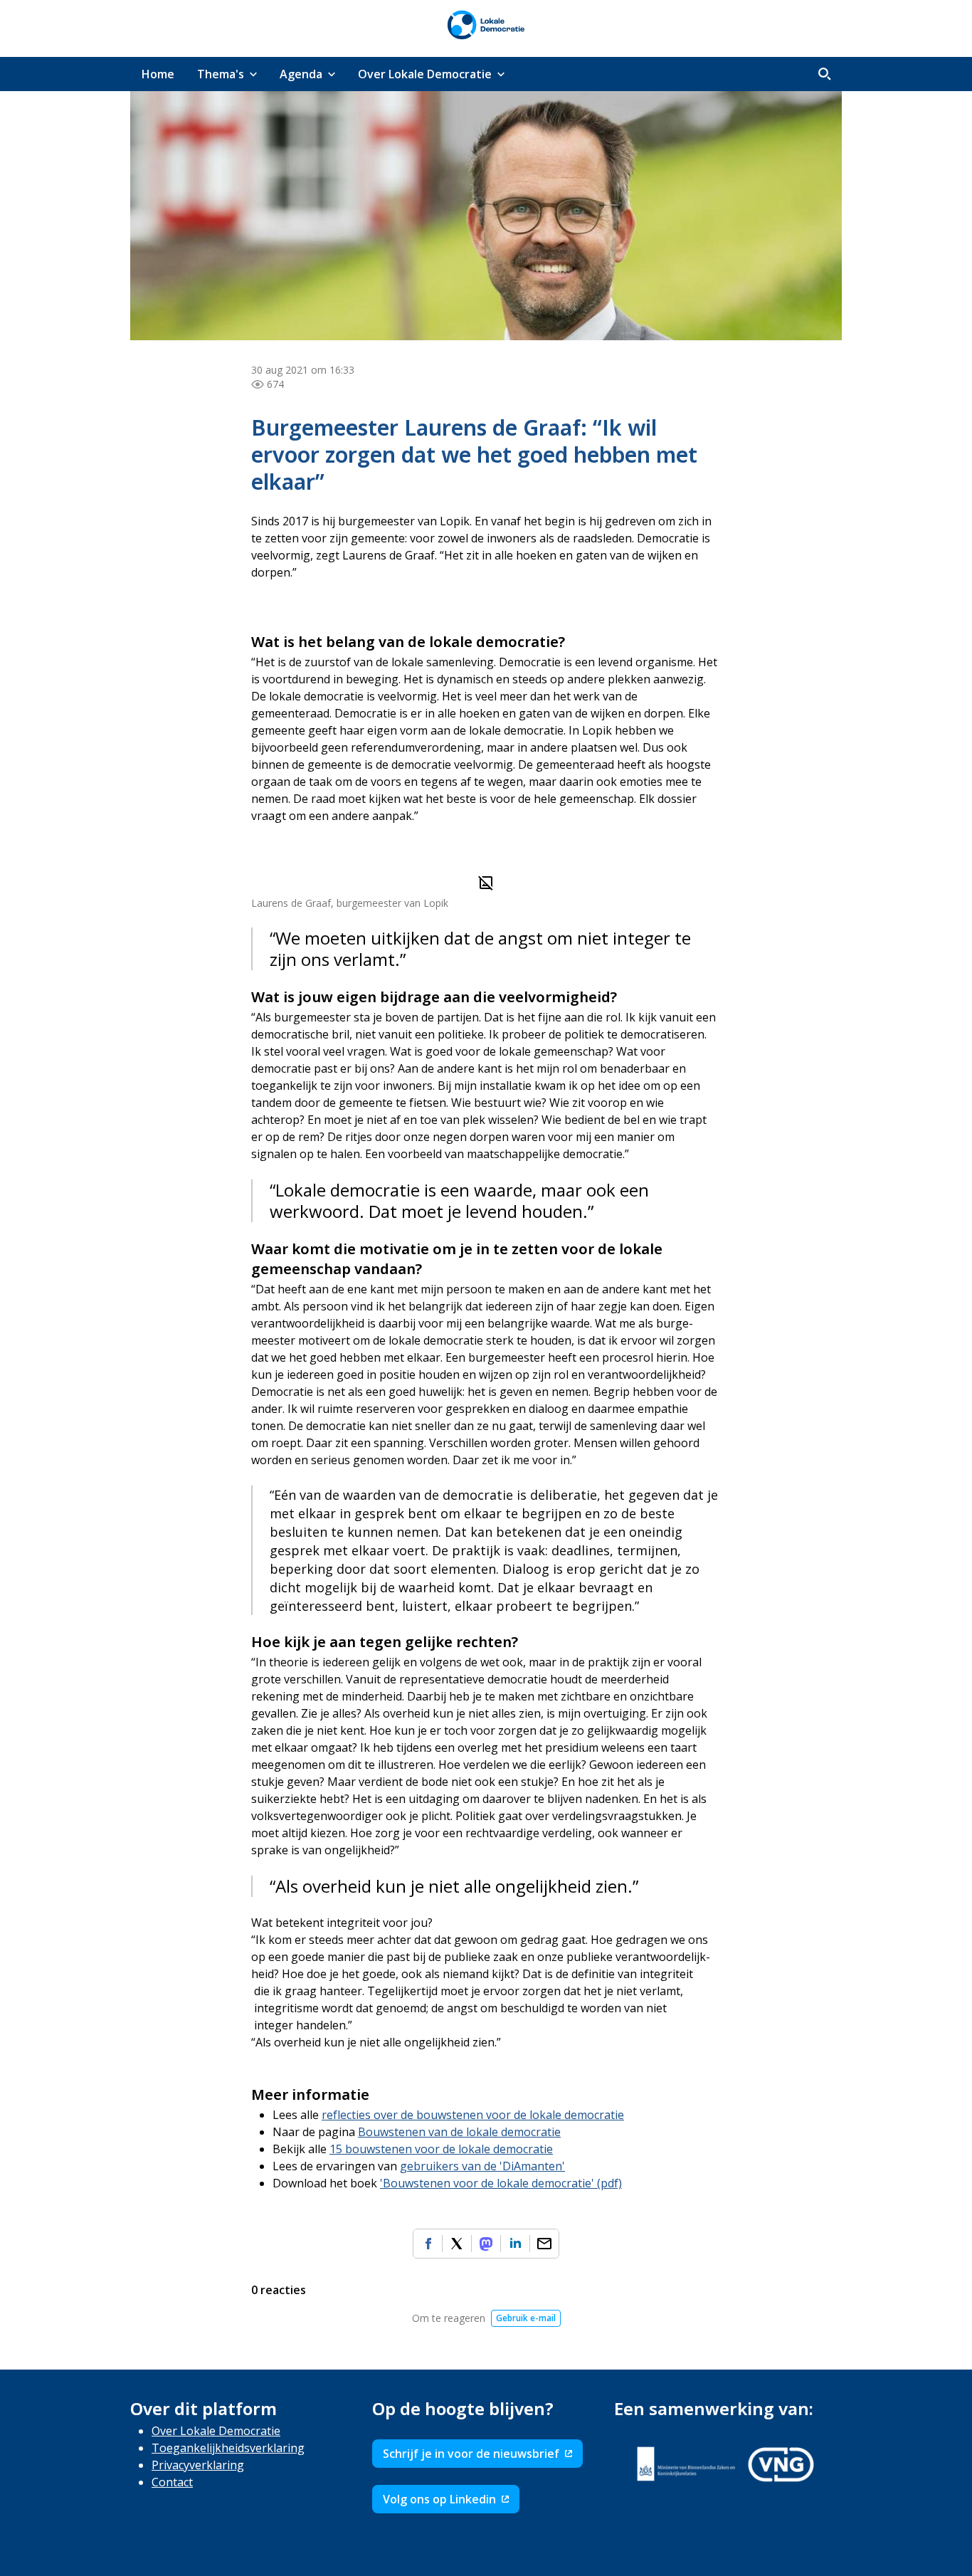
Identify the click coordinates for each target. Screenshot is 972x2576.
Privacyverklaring (198, 2465)
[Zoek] (825, 74)
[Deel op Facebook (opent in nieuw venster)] (428, 2244)
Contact (172, 2482)
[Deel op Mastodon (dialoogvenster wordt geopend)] (486, 2244)
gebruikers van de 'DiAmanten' (482, 2166)
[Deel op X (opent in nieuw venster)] (457, 2244)
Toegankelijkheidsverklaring (228, 2448)
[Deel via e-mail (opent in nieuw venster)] (544, 2244)
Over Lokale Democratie (216, 2431)
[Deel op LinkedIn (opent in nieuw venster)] (515, 2244)
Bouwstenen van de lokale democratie (459, 2132)
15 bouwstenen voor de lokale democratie (441, 2149)
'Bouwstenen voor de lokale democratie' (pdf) (501, 2183)
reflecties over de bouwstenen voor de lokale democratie (473, 2115)
